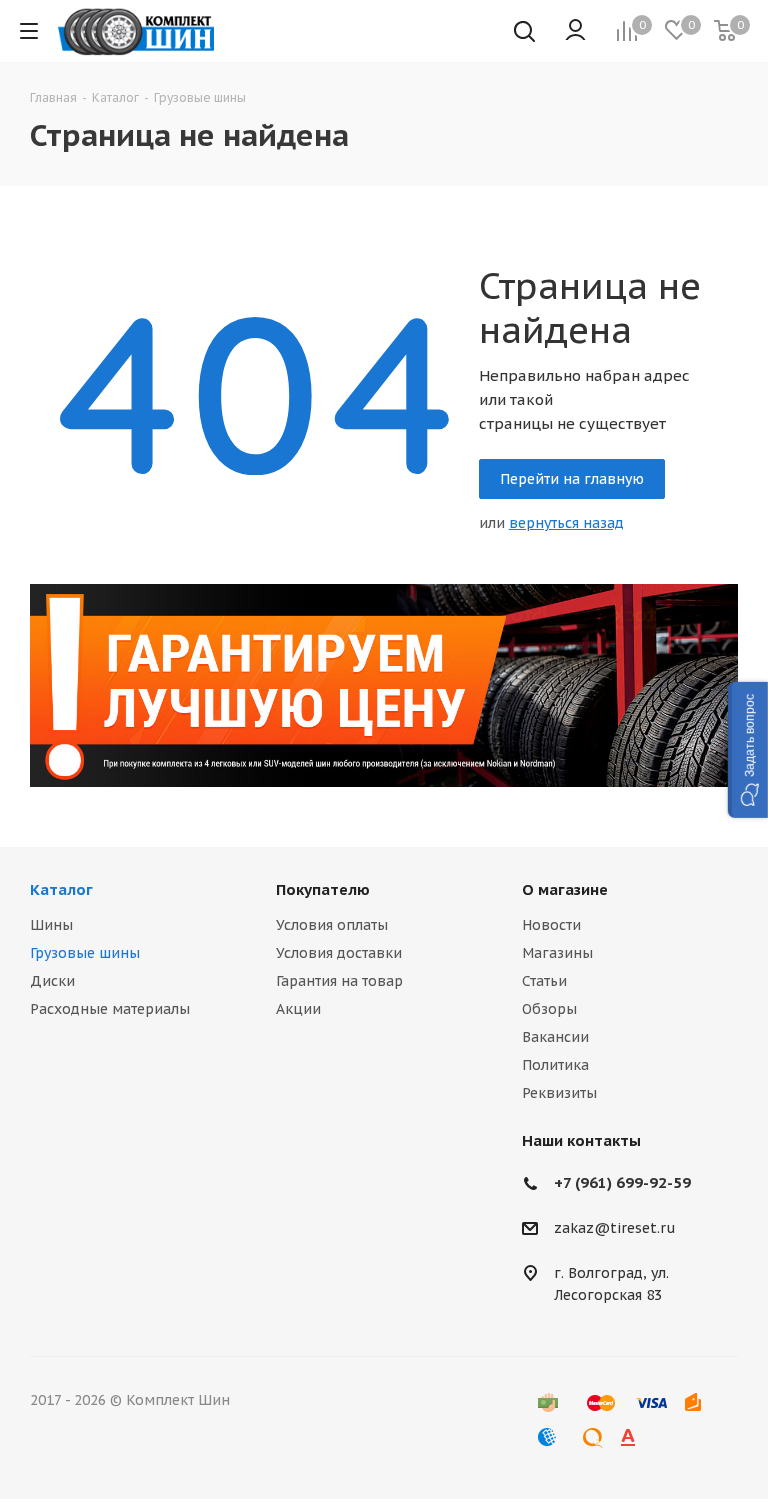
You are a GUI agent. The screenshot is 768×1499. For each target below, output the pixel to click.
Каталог (61, 889)
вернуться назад (566, 523)
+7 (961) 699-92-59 (622, 1182)
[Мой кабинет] (575, 31)
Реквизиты (559, 1093)
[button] (748, 750)
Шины (51, 925)
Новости (551, 925)
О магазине (565, 889)
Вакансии (555, 1037)
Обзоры (549, 1009)
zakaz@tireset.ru (615, 1229)
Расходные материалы (110, 1009)
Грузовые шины (85, 953)
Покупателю (323, 889)
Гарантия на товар (339, 981)
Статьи (544, 981)
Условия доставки (339, 953)
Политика (555, 1065)
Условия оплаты (332, 925)
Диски (52, 981)
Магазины (557, 953)
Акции (298, 1009)
